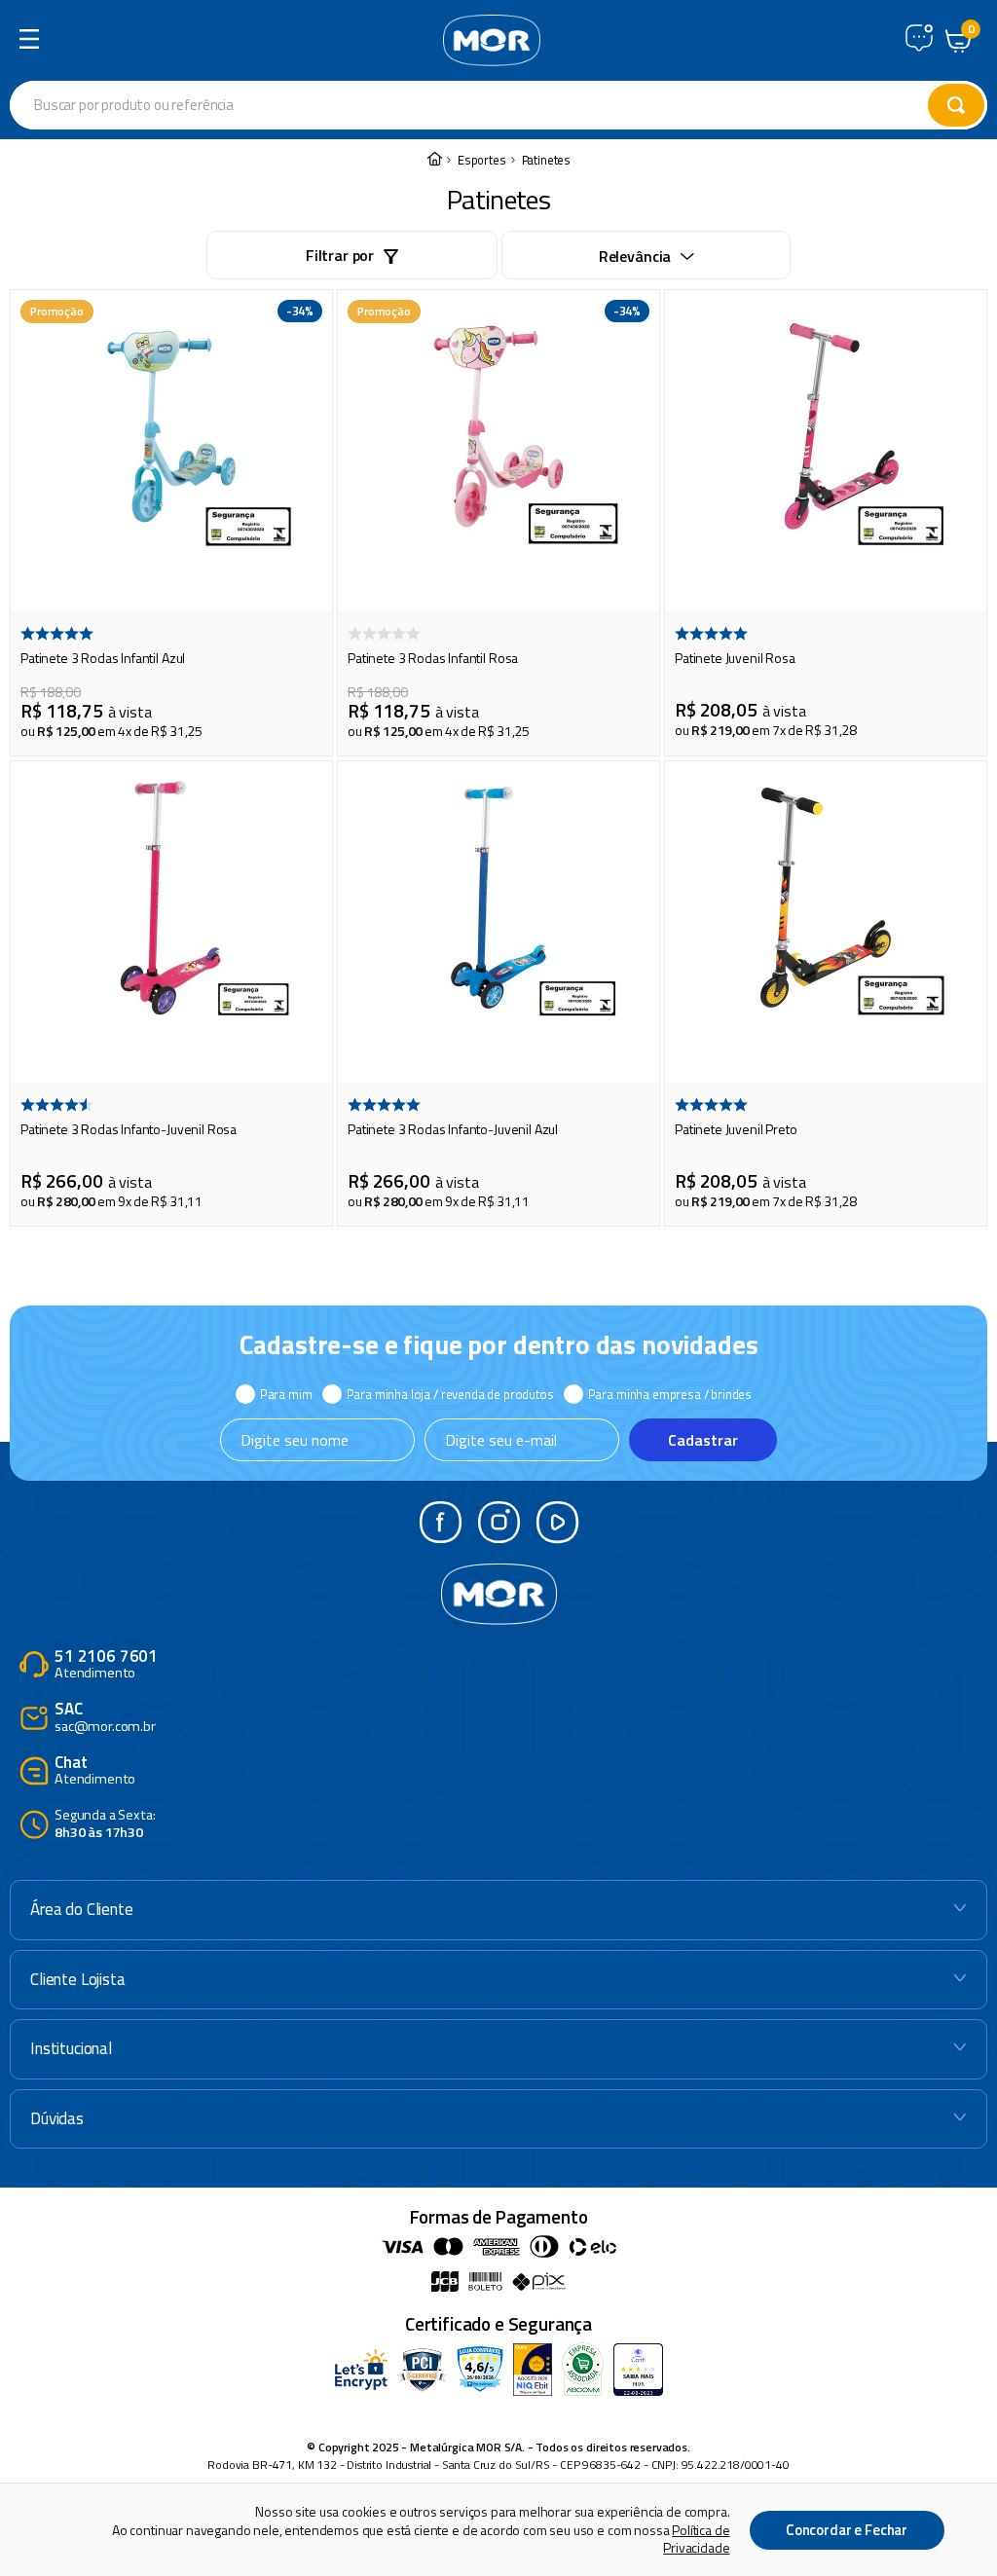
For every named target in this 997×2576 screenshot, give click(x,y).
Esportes (482, 160)
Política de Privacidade (696, 2539)
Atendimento (106, 1665)
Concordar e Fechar (847, 2530)
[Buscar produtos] (956, 105)
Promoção (57, 311)
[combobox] (384, 105)
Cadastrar (703, 1440)
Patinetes (547, 160)
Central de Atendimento (919, 38)
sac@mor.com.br (105, 1718)
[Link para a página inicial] (434, 160)
